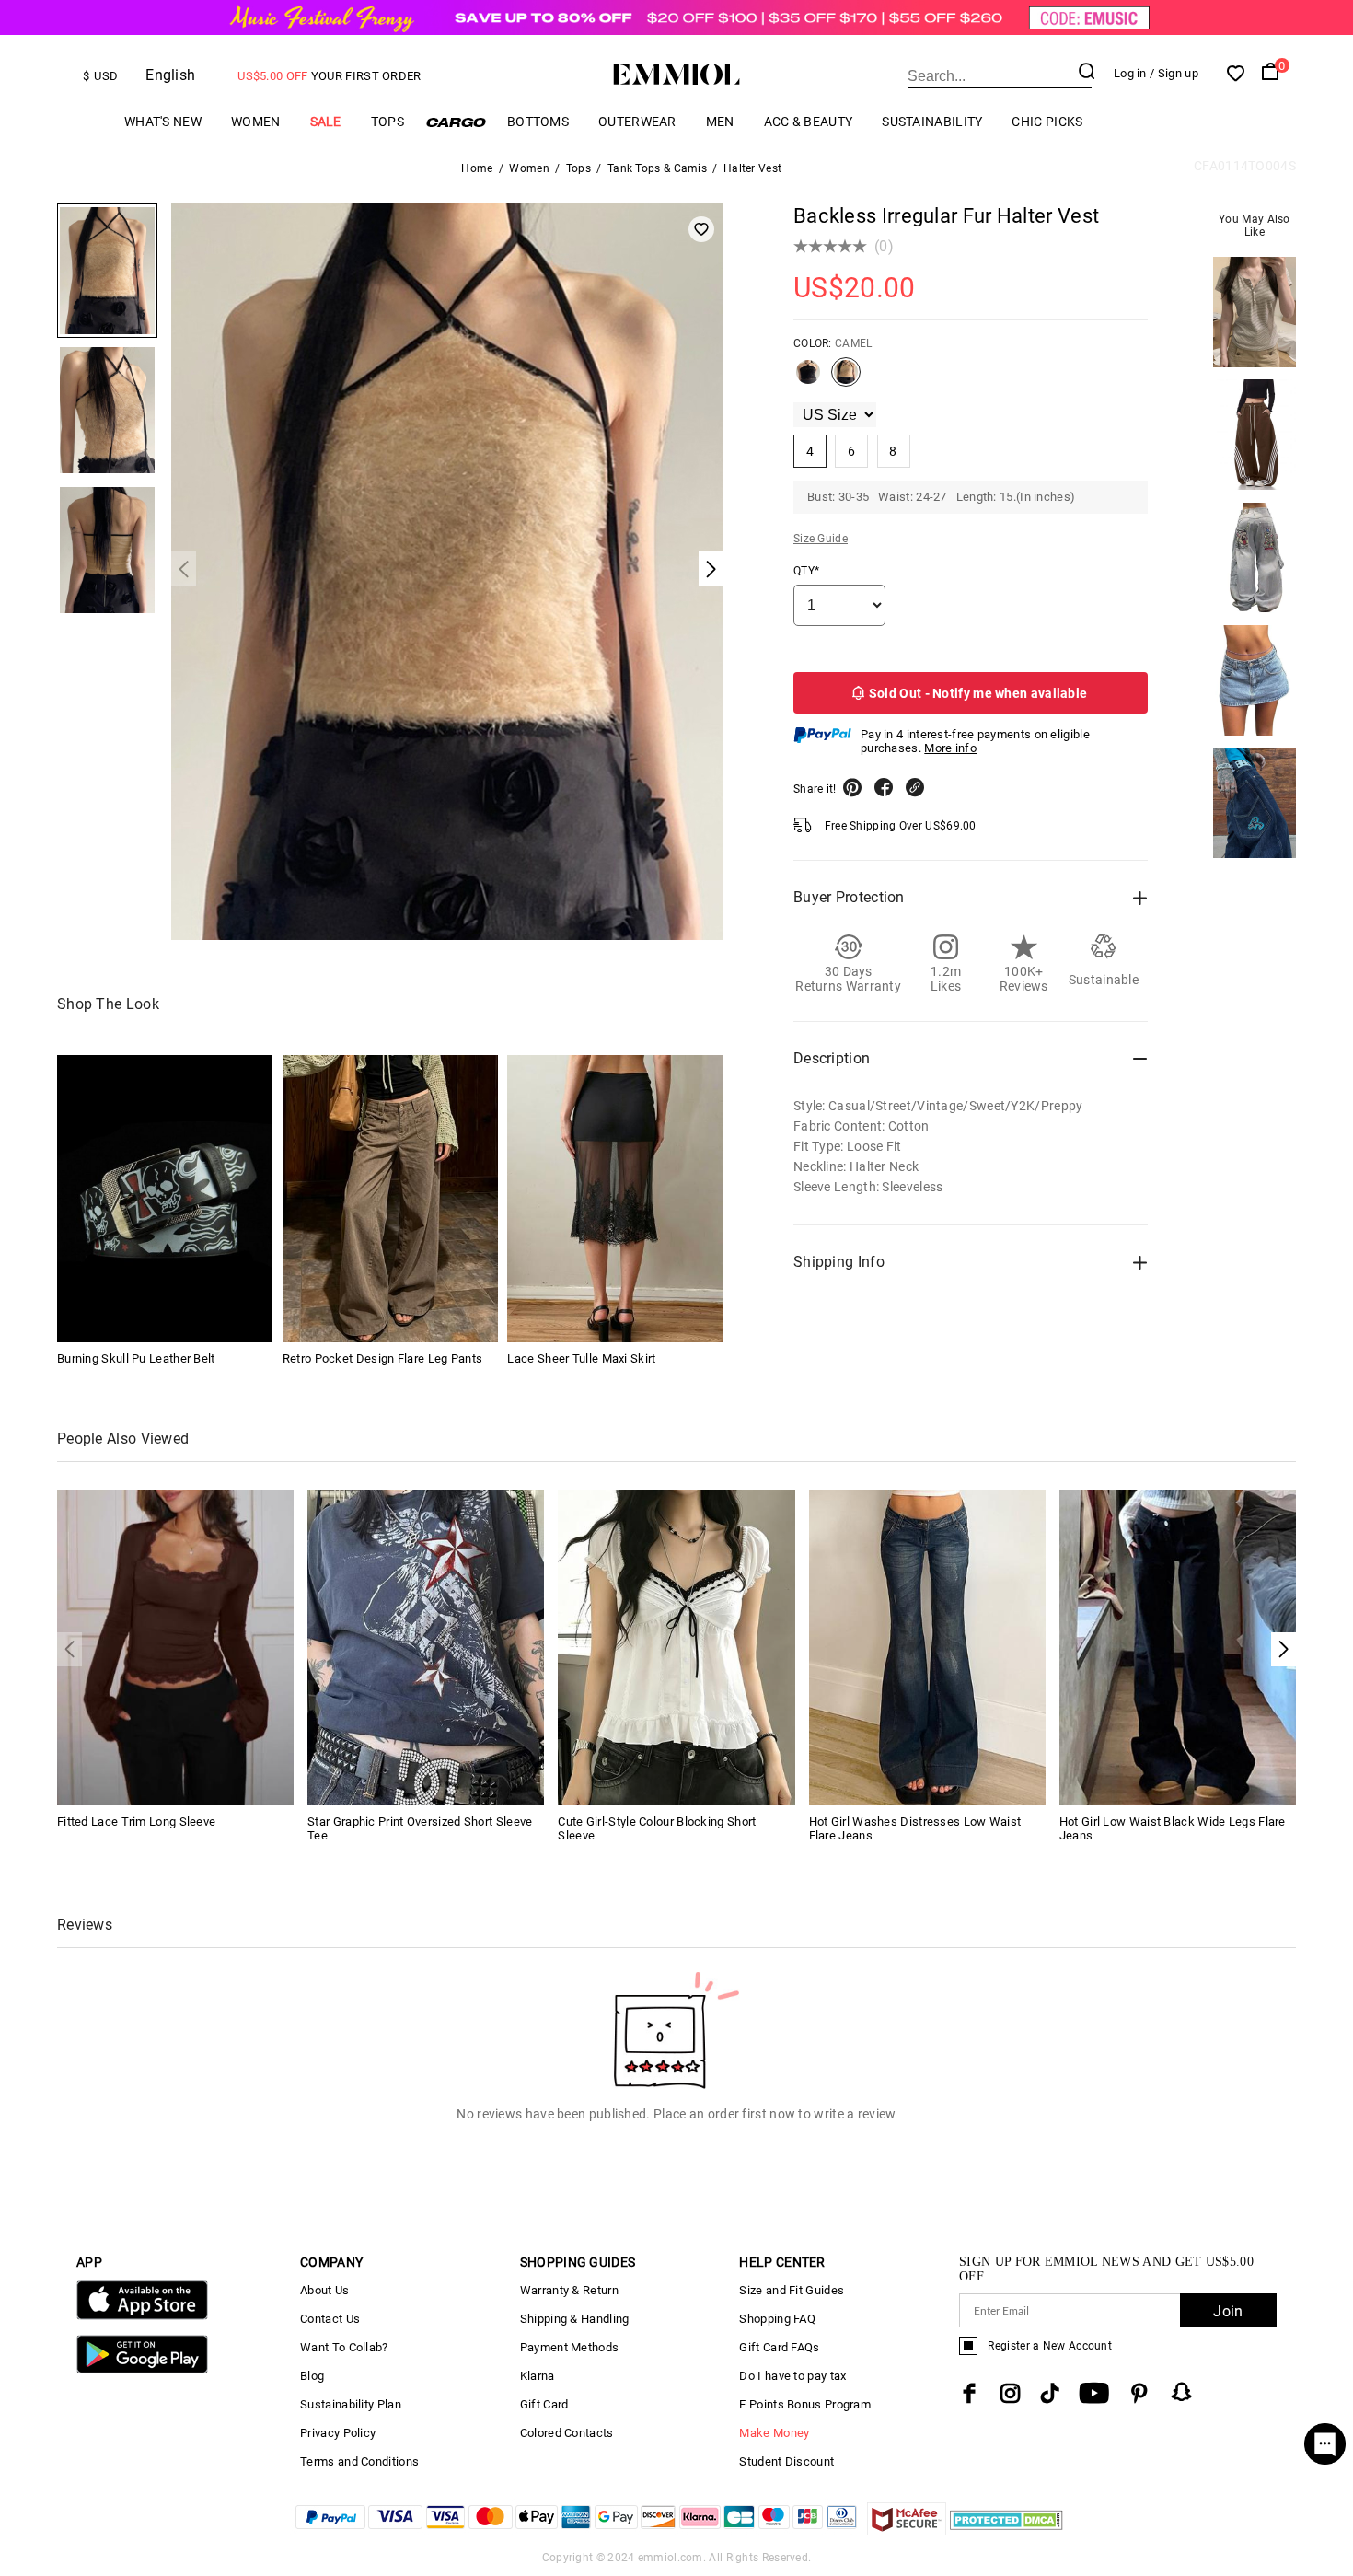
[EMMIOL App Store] (142, 2316)
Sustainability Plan (351, 2404)
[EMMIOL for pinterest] (1139, 2393)
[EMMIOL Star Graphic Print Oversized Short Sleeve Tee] (426, 1647)
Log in (1130, 73)
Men (720, 122)
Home (477, 168)
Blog (312, 2376)
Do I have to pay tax (792, 2376)
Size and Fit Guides (792, 2290)
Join (1228, 2311)
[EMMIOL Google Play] (142, 2369)
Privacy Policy (338, 2433)
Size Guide (821, 539)
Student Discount (786, 2461)
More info (950, 748)
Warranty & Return (569, 2290)
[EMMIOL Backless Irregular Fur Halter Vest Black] (808, 379)
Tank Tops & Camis (657, 168)
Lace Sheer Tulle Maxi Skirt (581, 1358)
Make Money (774, 2433)
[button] (1284, 1649)
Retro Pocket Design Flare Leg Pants (383, 1358)
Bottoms (538, 122)
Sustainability (932, 122)
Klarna (538, 2376)
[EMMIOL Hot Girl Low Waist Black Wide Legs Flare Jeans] (1178, 1647)
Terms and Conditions (359, 2461)
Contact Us (330, 2319)
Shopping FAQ (777, 2319)
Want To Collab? (344, 2347)
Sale (326, 122)
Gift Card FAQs (779, 2347)
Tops (387, 122)
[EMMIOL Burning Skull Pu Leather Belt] (165, 1199)
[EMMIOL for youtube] (1094, 2393)
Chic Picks (1047, 122)
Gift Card (544, 2404)
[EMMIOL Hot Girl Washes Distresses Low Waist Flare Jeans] (927, 1647)
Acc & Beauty (809, 122)
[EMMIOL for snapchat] (1182, 2392)
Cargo (456, 122)
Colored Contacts (567, 2433)
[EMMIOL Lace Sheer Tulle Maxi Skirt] (615, 1199)
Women (256, 122)
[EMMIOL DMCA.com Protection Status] (1006, 2530)
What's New (163, 122)
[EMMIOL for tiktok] (1050, 2393)
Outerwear (637, 122)
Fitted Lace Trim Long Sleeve (136, 1822)
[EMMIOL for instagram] (1011, 2393)
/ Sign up (1174, 73)
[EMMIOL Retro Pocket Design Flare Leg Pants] (390, 1199)
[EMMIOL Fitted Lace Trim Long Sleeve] (175, 1647)
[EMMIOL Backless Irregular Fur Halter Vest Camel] (846, 379)
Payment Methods (570, 2347)
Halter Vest (752, 168)
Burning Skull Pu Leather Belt (136, 1358)
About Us (324, 2290)
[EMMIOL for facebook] (969, 2393)
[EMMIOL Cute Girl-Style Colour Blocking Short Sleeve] (676, 1647)
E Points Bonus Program (805, 2404)
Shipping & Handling (575, 2319)
